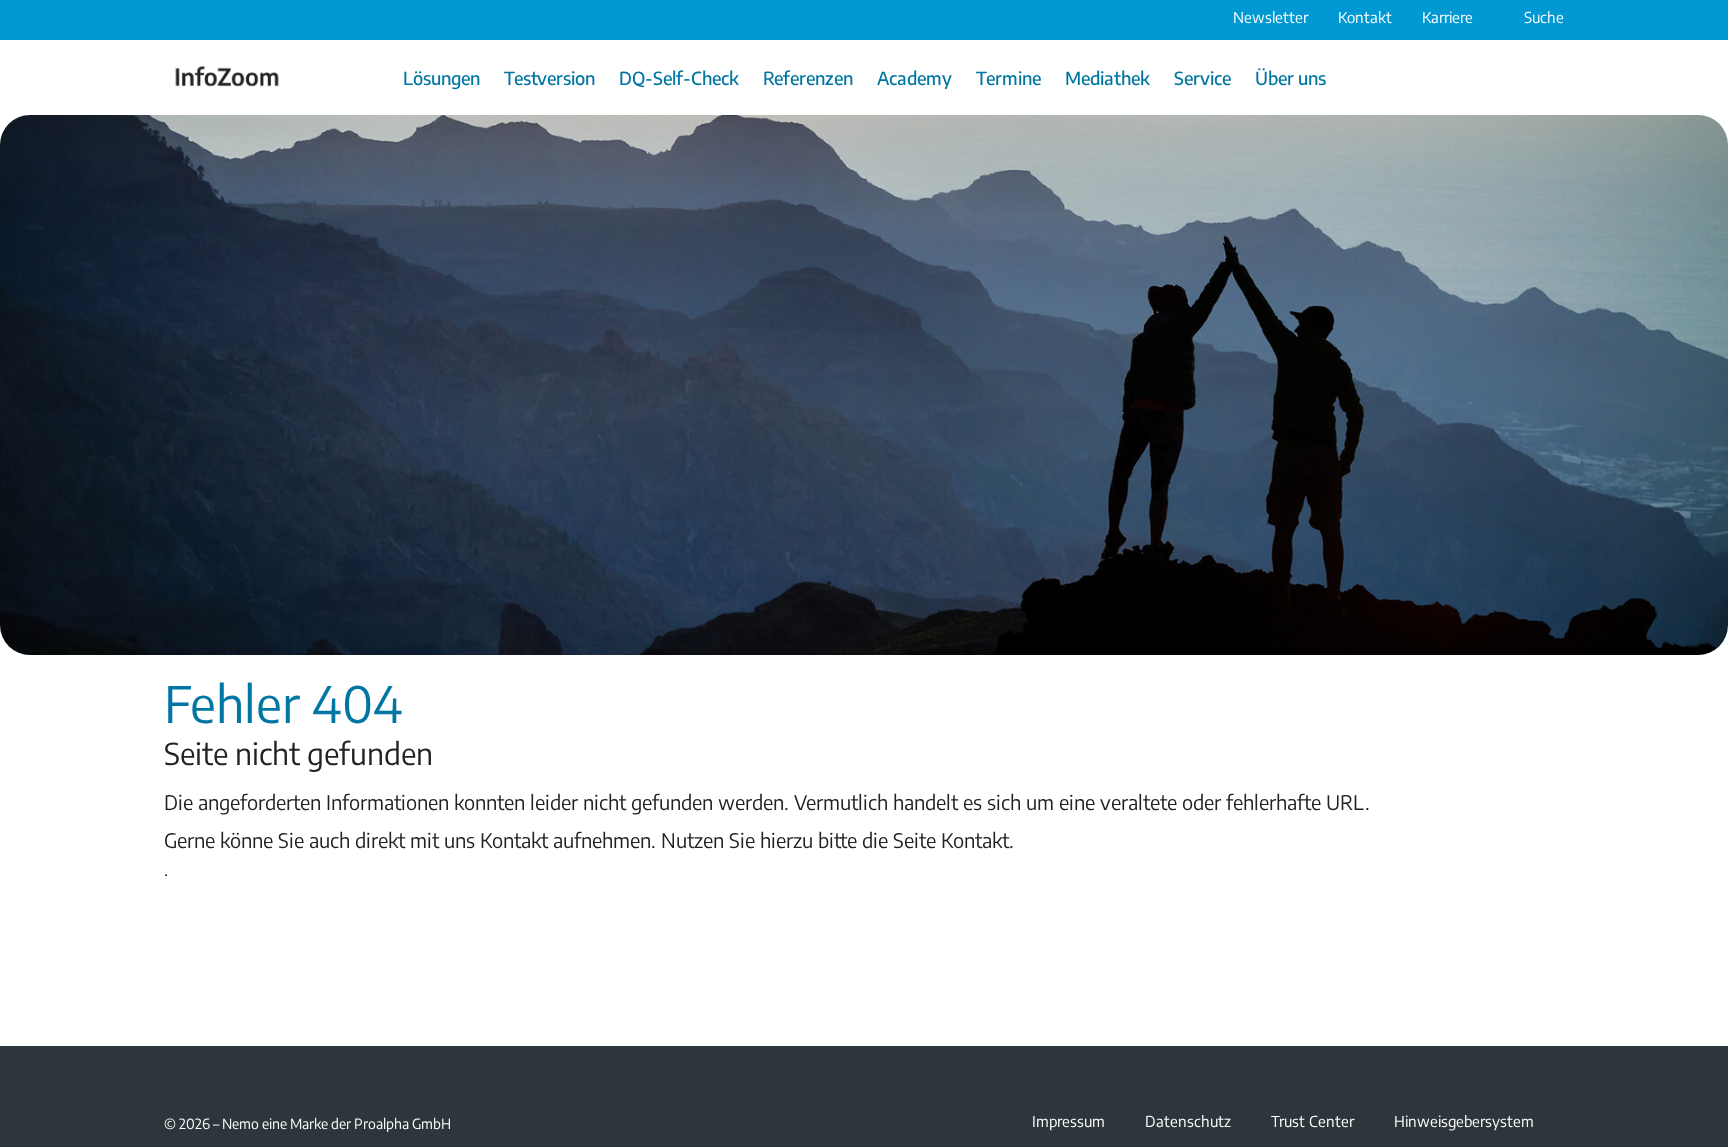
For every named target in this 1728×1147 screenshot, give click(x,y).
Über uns (1290, 77)
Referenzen (808, 77)
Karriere (1447, 17)
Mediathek (1107, 77)
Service (1202, 77)
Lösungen (441, 77)
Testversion (549, 77)
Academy (914, 77)
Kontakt (1365, 17)
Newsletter (1270, 17)
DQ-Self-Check (679, 77)
